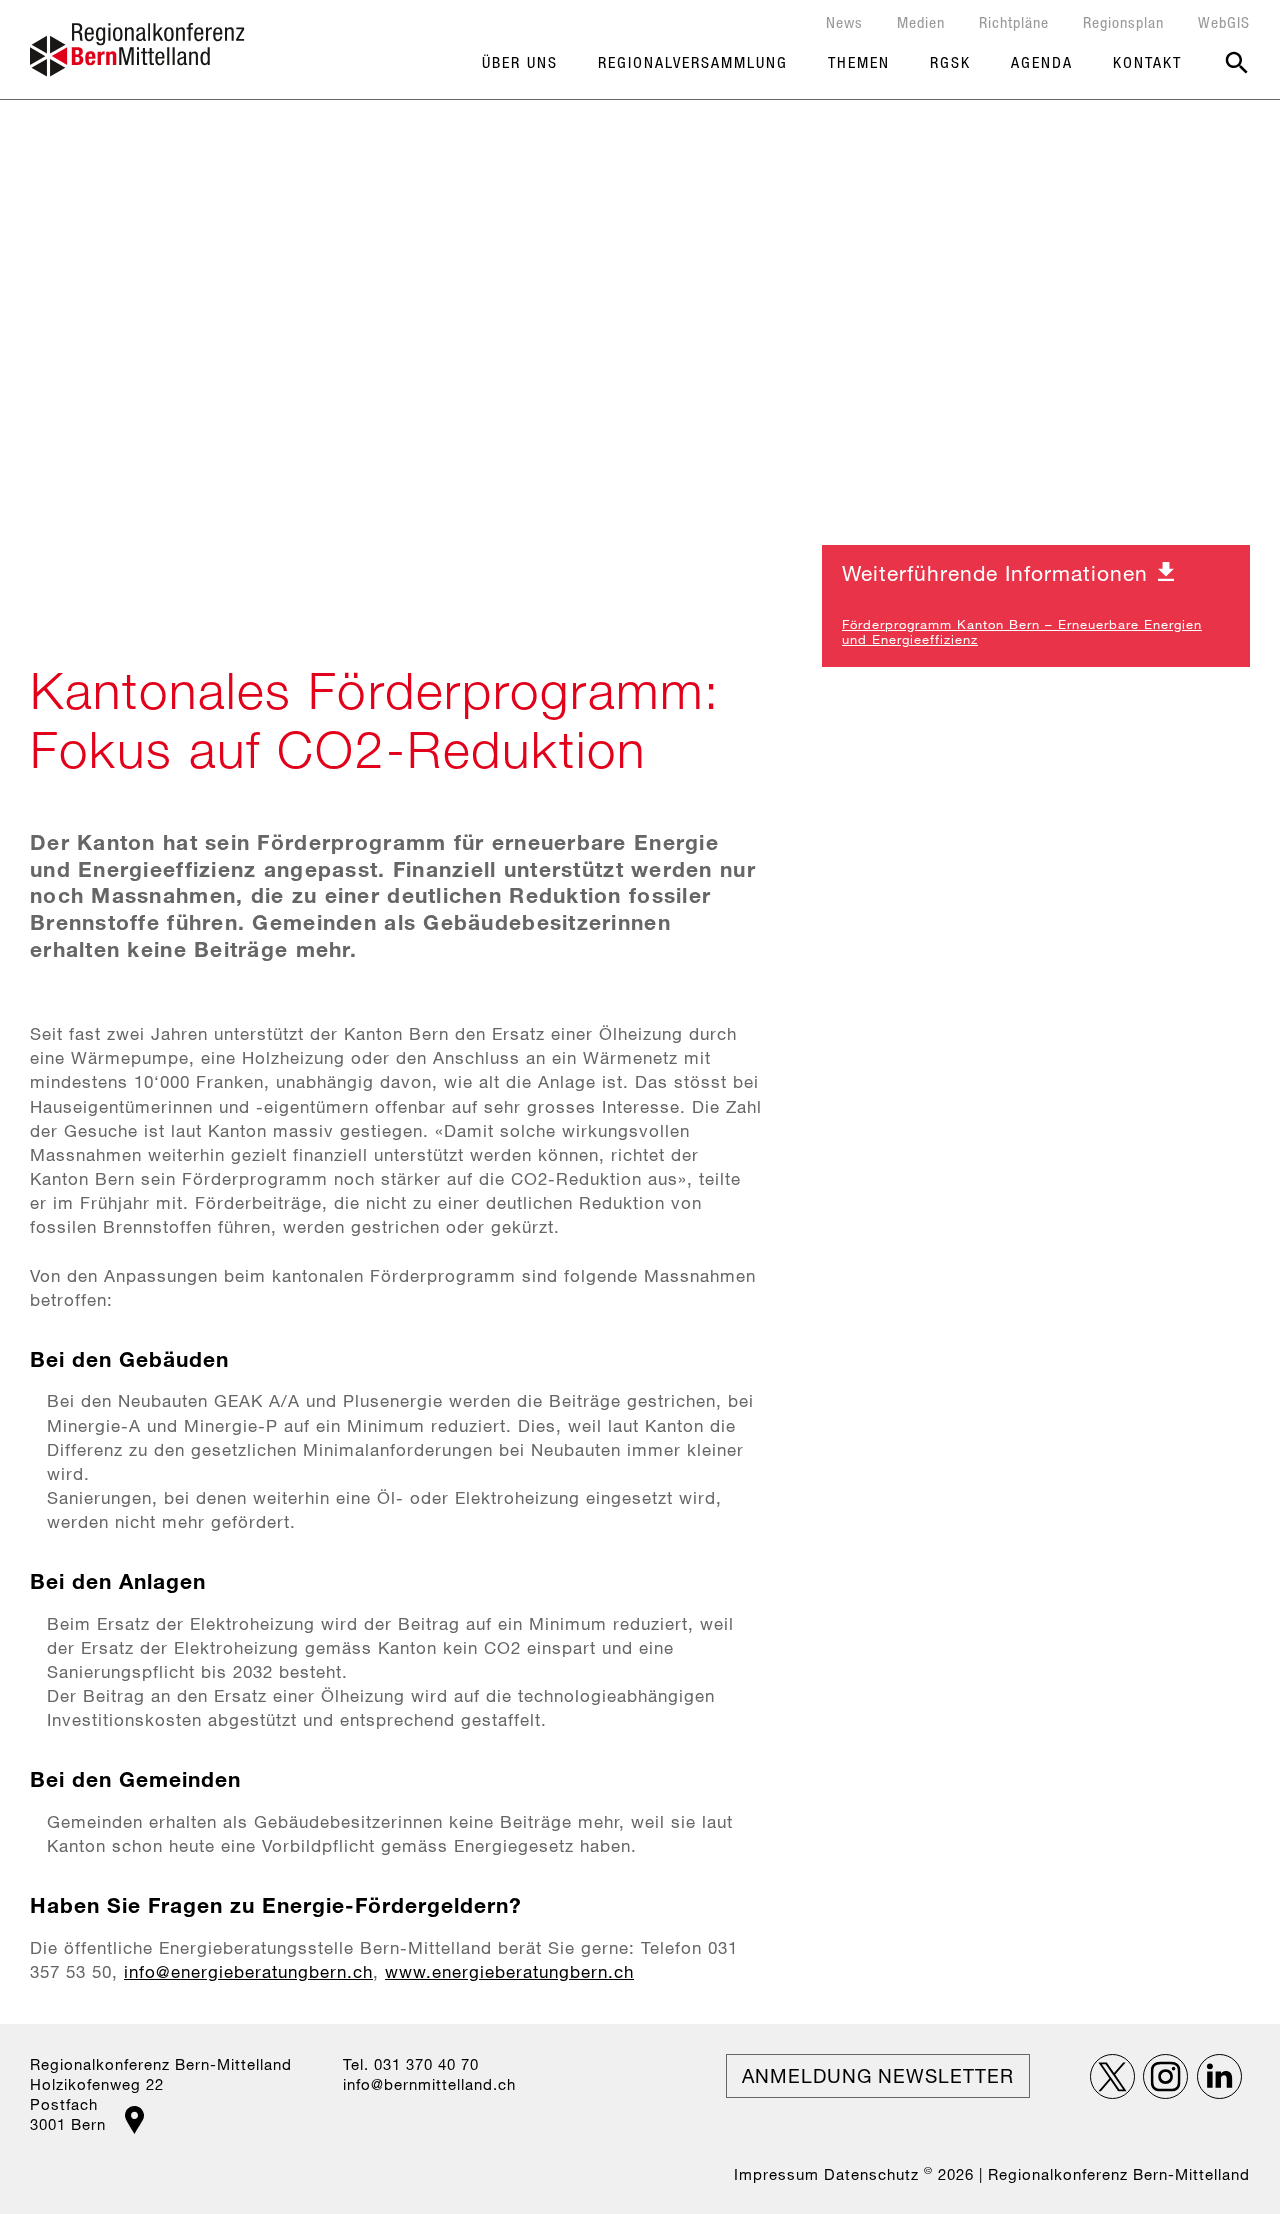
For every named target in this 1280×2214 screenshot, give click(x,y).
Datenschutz (871, 2174)
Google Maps (134, 2120)
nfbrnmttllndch (431, 2084)
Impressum (776, 2174)
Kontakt (1147, 62)
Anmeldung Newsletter (878, 2075)
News (844, 22)
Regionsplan (1123, 22)
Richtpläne (1014, 22)
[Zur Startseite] (137, 50)
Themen (859, 62)
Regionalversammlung (693, 62)
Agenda (1042, 62)
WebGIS (1224, 22)
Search (1237, 63)
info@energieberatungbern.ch (248, 1971)
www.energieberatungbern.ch (509, 1971)
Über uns (520, 62)
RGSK (950, 62)
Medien (921, 22)
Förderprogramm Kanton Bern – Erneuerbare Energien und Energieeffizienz (1022, 632)
